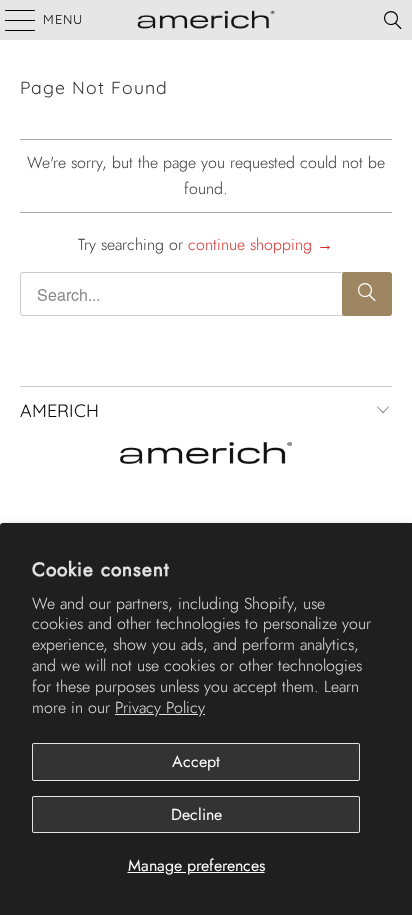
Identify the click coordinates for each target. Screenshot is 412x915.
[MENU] (10, 20)
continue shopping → (260, 244)
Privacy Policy (160, 707)
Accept (196, 761)
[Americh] (206, 20)
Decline (196, 814)
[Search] (393, 20)
